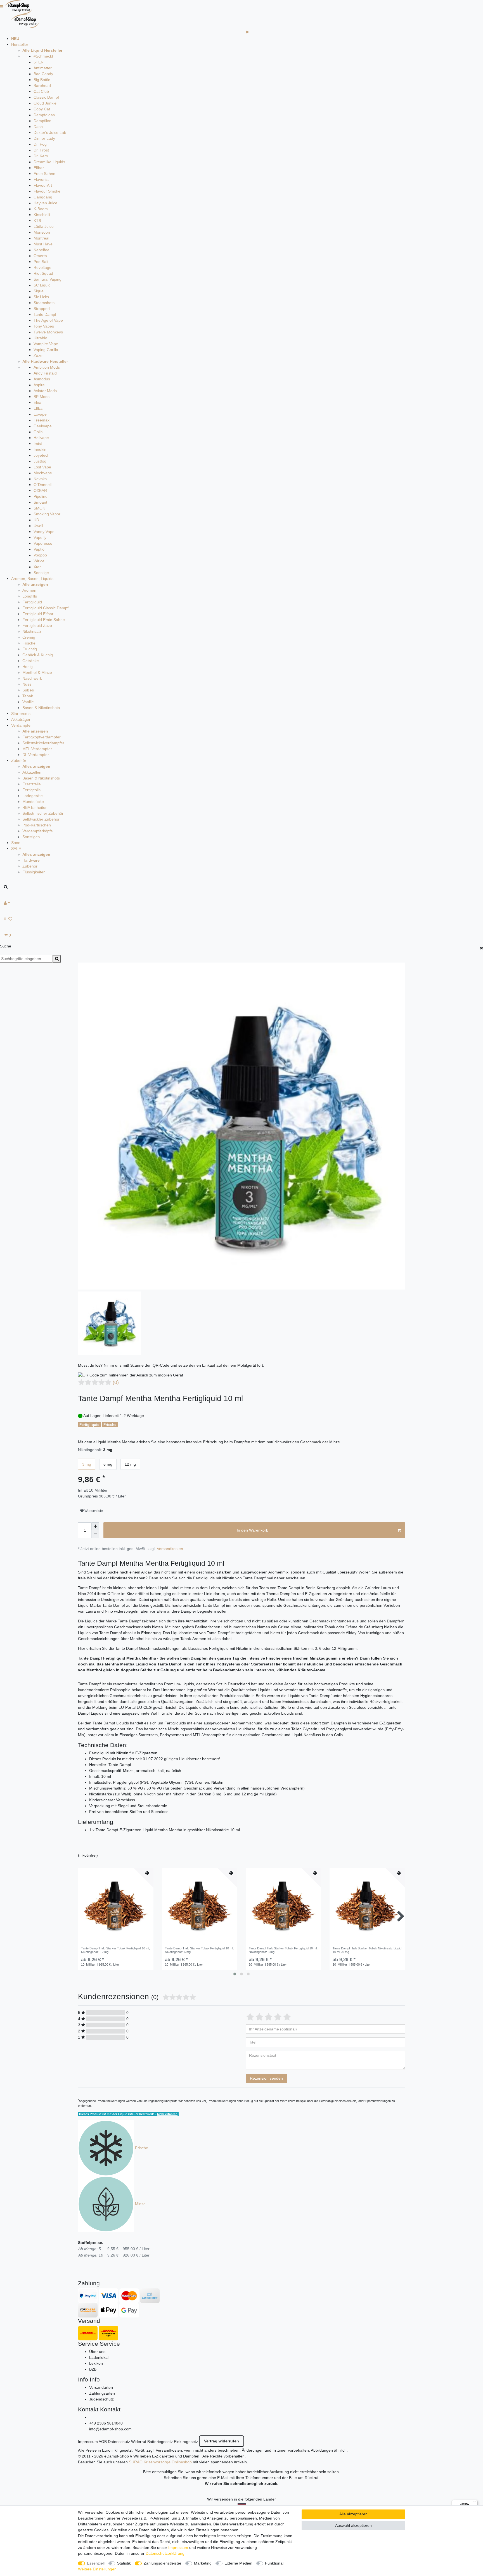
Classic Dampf (46, 97)
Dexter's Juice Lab (50, 132)
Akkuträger (21, 719)
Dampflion (42, 121)
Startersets (21, 714)
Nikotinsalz (32, 631)
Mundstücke (33, 802)
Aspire (39, 385)
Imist (38, 444)
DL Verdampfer (36, 755)
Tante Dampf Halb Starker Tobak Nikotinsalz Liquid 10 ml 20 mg (367, 1950)
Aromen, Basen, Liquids (32, 579)
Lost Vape (42, 467)
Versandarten (101, 2387)
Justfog (40, 461)
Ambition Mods (47, 367)
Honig (28, 667)
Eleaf (38, 402)
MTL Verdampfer (37, 749)
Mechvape (43, 473)
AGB (103, 2442)
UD (36, 520)
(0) (116, 1382)
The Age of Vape (48, 320)
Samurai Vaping (48, 279)
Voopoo (40, 555)
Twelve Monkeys (48, 332)
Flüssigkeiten (34, 872)
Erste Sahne (44, 174)
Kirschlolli (42, 215)
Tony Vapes (44, 326)
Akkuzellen (32, 772)
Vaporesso (43, 543)
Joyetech (42, 455)
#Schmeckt (43, 56)
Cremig (29, 637)
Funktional (274, 2563)
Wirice (39, 561)
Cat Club (41, 91)
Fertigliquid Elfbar (38, 614)
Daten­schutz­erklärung (165, 2553)
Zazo (38, 356)
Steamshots (44, 303)
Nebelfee (42, 250)
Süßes (28, 690)
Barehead (42, 86)
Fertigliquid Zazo (37, 625)
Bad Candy (43, 74)
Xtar (37, 567)
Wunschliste (93, 1511)
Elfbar (39, 168)
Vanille (28, 702)
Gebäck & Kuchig (38, 655)
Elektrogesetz (186, 2442)
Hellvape (41, 438)
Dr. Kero (41, 156)
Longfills (30, 596)
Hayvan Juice (45, 203)
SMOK (39, 508)
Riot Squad (43, 273)
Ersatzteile (32, 784)
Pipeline (41, 496)
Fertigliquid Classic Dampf (45, 608)
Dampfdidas (44, 115)
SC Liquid (42, 285)
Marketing (203, 2563)
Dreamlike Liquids (49, 162)
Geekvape (43, 426)
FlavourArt (43, 185)
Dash (38, 127)
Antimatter (43, 68)
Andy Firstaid (45, 373)
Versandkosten (170, 1549)
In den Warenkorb (253, 1530)
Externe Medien (238, 2563)
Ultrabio (40, 338)
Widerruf (139, 2442)
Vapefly (40, 537)
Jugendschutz (101, 2399)
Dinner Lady (44, 138)
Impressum (88, 2442)
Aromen (29, 590)
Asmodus (42, 379)
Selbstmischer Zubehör (43, 813)
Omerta (40, 256)
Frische (29, 643)
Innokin (40, 449)
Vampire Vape (46, 344)
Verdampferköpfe (38, 831)
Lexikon (96, 2363)
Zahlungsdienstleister (163, 2563)
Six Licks (41, 297)
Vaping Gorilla (46, 350)
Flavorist (41, 179)
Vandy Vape (44, 532)
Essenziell (96, 2563)
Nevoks (40, 479)
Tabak (28, 696)
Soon (16, 843)
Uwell (38, 526)
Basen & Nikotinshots (41, 708)
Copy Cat (42, 109)
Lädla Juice (44, 226)
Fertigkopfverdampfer (42, 737)
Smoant (40, 502)
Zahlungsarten (102, 2393)
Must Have (43, 244)
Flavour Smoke (47, 191)
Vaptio (39, 549)
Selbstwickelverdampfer (43, 743)
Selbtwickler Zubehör (41, 819)
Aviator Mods (45, 391)
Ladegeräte (33, 796)
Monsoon (42, 232)
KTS (37, 221)
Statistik (124, 2563)
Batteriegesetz (160, 2442)
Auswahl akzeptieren (353, 2525)
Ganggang (43, 197)
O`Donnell (42, 485)
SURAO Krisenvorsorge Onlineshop (160, 2462)
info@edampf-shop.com (110, 2429)
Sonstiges (31, 837)
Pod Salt (41, 262)
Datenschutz (119, 2442)
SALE (16, 849)
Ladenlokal (99, 2357)
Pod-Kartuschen (37, 825)
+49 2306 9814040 (106, 2423)
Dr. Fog (40, 144)
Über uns (97, 2352)
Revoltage (42, 267)
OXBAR (40, 490)
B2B (93, 2369)
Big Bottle (42, 80)
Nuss (27, 684)
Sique (39, 291)
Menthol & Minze (37, 672)
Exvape (40, 414)
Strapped (42, 309)
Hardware (31, 860)
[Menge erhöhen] (95, 1526)
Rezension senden (266, 2078)
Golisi (38, 432)
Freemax (42, 420)
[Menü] (474, 2503)
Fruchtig (30, 649)
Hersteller (20, 44)
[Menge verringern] (95, 1534)
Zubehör (19, 760)
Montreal (41, 238)
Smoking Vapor (47, 514)
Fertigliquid (32, 602)
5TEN (39, 62)
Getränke (31, 661)
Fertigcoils (31, 790)
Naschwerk (32, 678)
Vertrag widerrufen (222, 2441)
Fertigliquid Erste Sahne (44, 620)
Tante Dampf (45, 314)
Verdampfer (22, 725)
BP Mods (42, 397)
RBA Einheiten (35, 807)
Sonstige (41, 573)
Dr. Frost (41, 150)
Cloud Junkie (45, 103)
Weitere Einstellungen (97, 2569)
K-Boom (41, 209)
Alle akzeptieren (353, 2514)
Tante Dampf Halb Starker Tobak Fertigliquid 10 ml (115, 1950)
